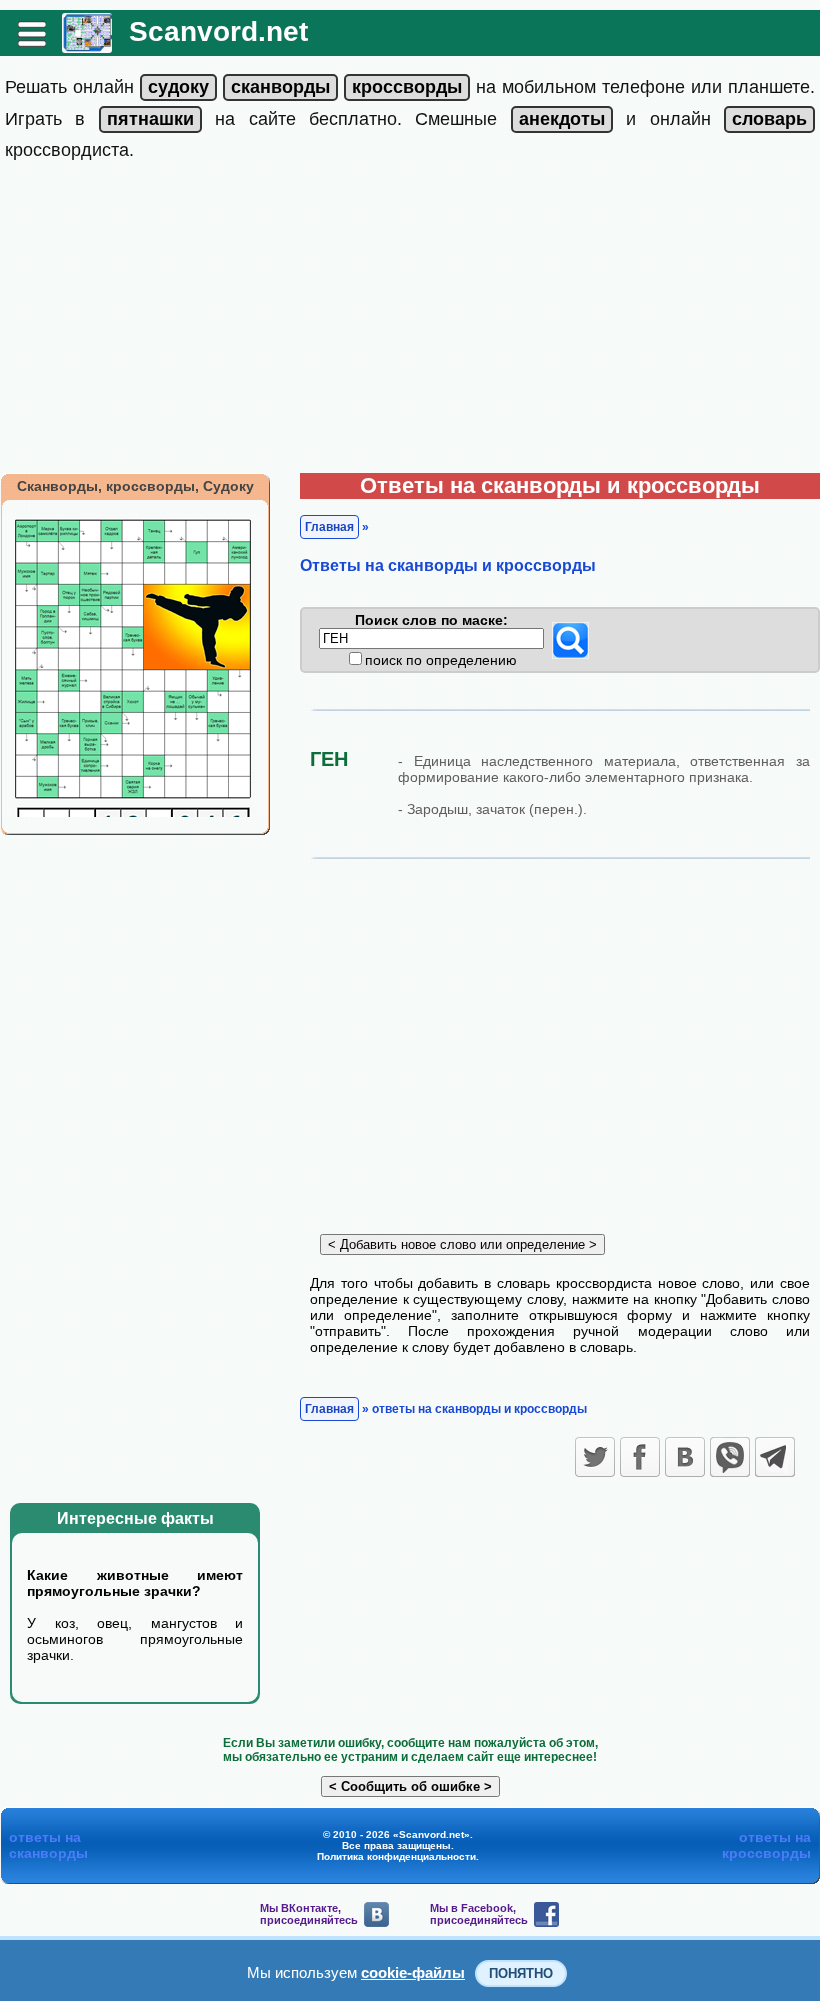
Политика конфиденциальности (396, 1856)
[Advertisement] (410, 323)
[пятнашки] (150, 119)
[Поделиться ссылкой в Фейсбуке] (640, 1457)
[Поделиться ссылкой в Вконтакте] (685, 1457)
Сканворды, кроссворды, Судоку (135, 486)
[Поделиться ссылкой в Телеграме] (775, 1457)
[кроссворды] (407, 87)
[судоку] (178, 87)
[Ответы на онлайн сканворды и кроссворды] (87, 45)
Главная (329, 527)
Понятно (521, 1973)
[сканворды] (280, 87)
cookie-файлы (413, 1972)
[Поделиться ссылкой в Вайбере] (730, 1457)
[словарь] (769, 119)
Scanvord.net (218, 31)
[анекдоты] (562, 119)
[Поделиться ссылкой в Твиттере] (595, 1457)
